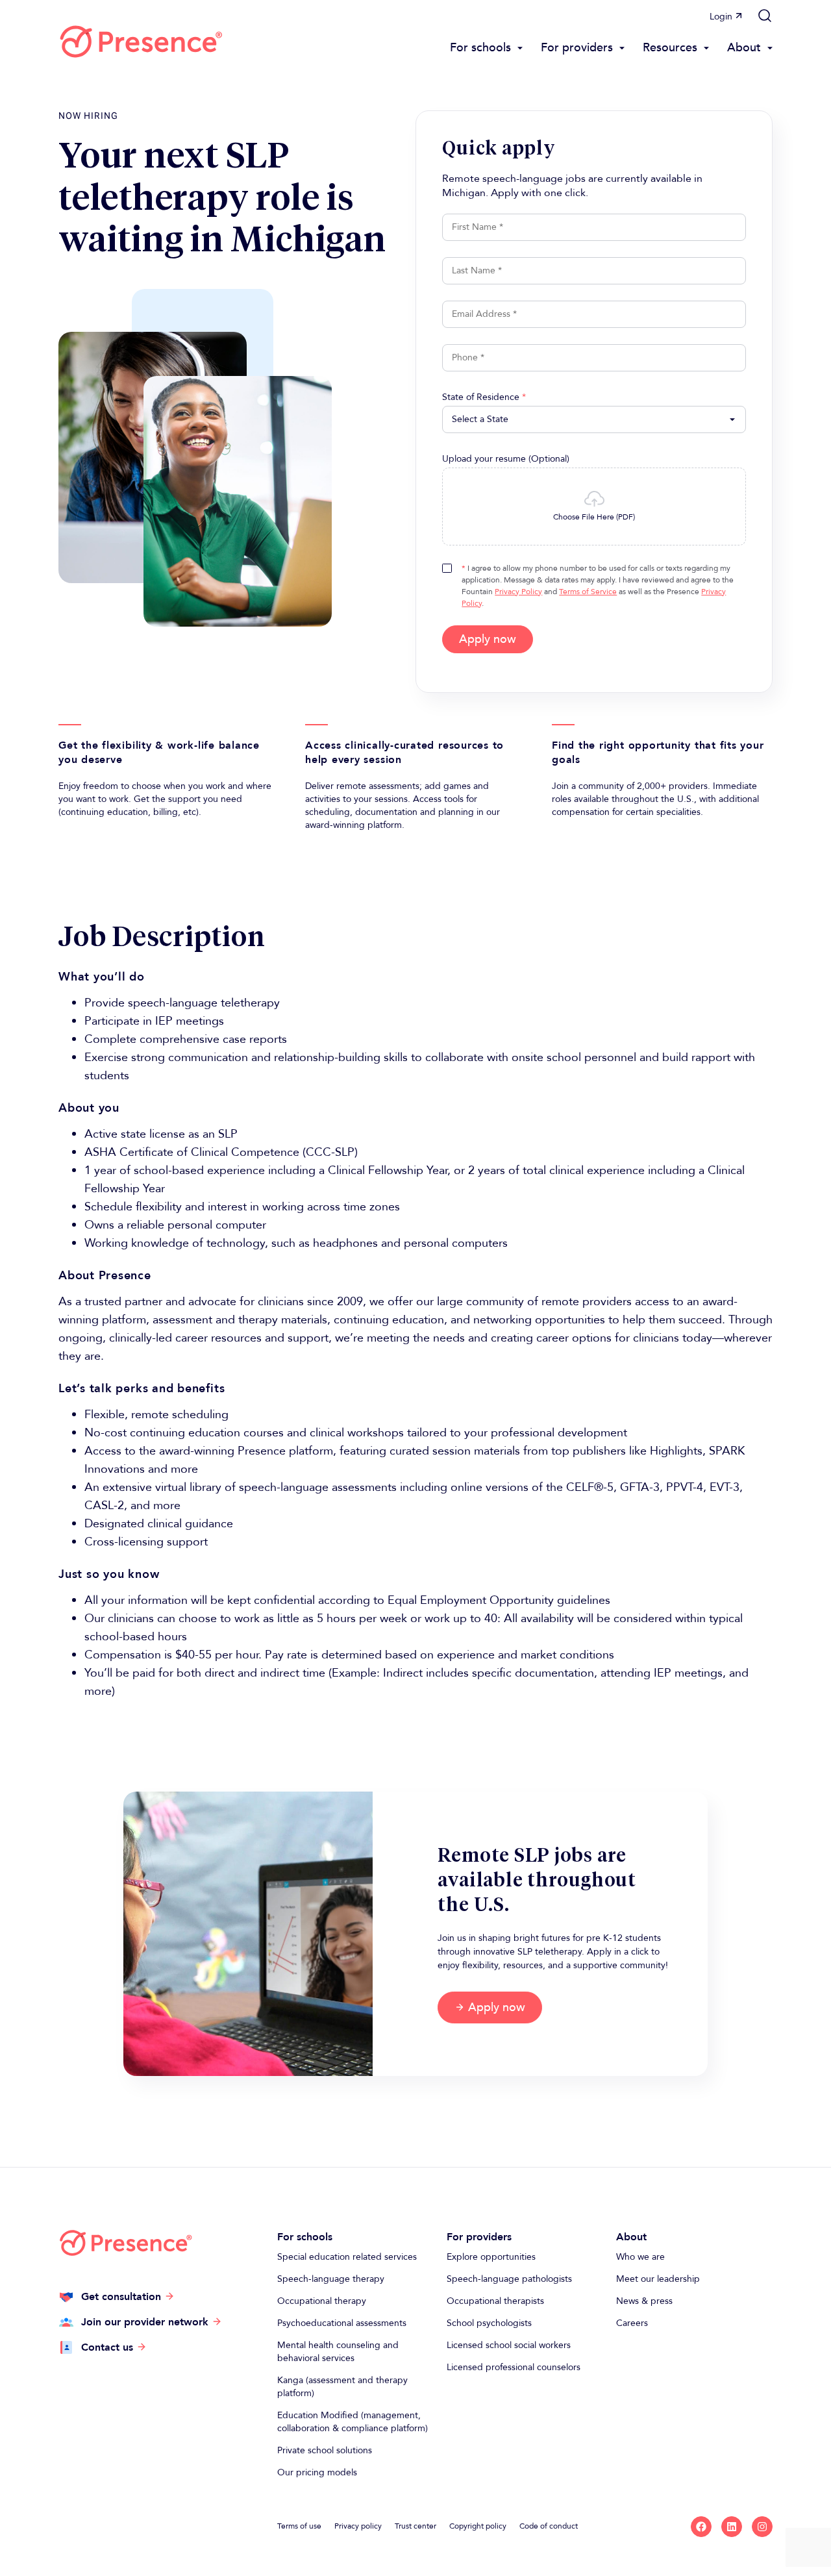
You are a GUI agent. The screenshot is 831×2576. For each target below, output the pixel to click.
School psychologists (489, 2323)
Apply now (488, 639)
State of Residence (484, 397)
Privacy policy (358, 2526)
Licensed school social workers (509, 2345)
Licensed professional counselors (514, 2367)
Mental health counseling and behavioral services (338, 2352)
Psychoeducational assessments (342, 2323)
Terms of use (299, 2526)
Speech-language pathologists (509, 2279)
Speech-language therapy (331, 2279)
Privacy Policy (518, 592)
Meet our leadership (658, 2279)
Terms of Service (588, 592)
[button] (765, 16)
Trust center (415, 2526)
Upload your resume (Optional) (506, 459)
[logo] (141, 42)
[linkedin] (732, 2527)
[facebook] (701, 2527)
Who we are (640, 2257)
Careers (632, 2323)
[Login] (739, 16)
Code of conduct (549, 2526)
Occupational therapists (495, 2301)
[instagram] (762, 2527)
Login (721, 17)
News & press (644, 2301)
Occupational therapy (322, 2301)
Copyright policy (478, 2526)
